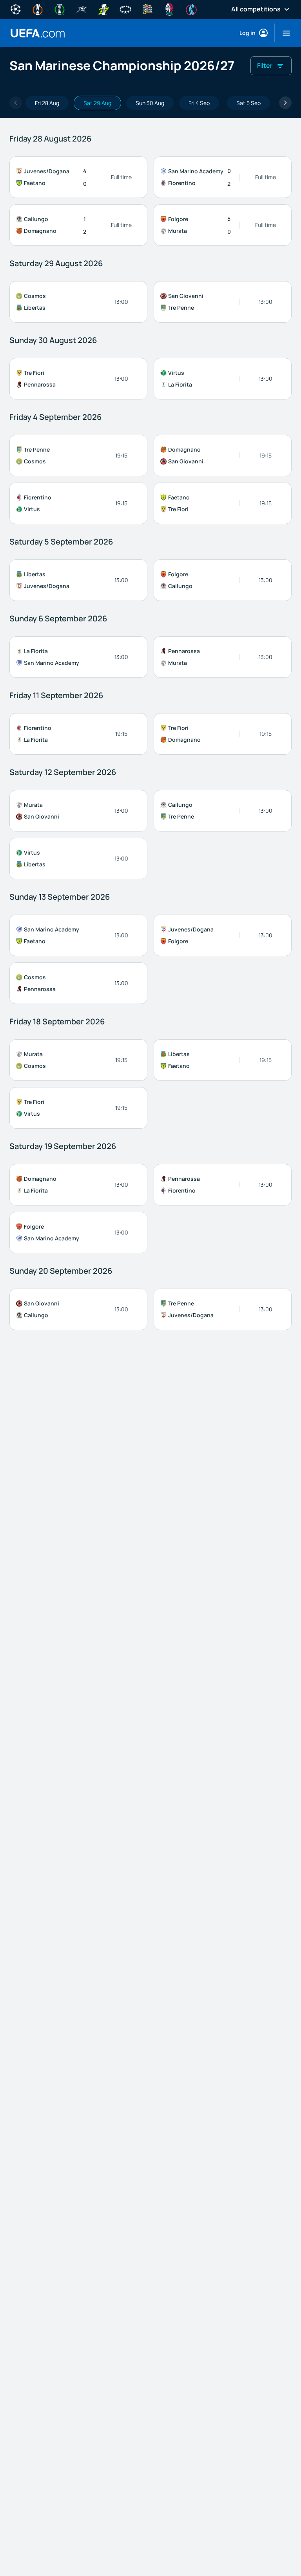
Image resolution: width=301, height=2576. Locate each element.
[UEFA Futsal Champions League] (82, 9)
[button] (283, 33)
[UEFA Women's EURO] (191, 9)
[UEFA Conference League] (60, 9)
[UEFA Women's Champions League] (125, 9)
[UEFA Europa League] (38, 9)
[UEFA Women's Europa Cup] (103, 9)
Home (38, 33)
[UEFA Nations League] (147, 9)
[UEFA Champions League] (16, 9)
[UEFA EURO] (169, 9)
